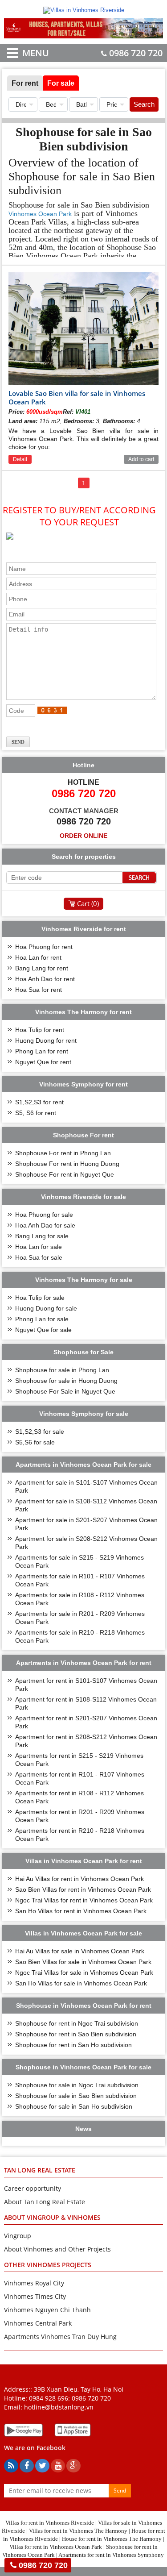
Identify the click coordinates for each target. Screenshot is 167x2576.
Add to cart (141, 459)
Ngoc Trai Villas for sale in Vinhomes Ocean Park (84, 1973)
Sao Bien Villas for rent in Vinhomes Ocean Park (83, 1889)
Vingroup (18, 2236)
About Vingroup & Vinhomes (52, 2217)
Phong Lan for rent (42, 1051)
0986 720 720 (136, 53)
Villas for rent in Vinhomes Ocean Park (56, 2547)
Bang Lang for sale (42, 1236)
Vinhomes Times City (35, 2296)
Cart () (88, 903)
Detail (20, 459)
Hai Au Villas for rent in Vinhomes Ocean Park (79, 1879)
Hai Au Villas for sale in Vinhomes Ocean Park (80, 1951)
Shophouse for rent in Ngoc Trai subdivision (77, 2023)
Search (144, 104)
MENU (22, 53)
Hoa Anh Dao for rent (45, 979)
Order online (83, 836)
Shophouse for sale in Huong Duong (66, 1381)
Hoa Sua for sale (39, 1257)
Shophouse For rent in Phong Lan (63, 1153)
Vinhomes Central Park (38, 2323)
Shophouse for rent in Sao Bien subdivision (76, 2034)
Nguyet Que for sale (43, 1330)
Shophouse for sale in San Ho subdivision (74, 2106)
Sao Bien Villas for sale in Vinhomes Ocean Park (83, 1962)
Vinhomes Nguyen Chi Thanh (47, 2310)
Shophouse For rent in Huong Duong (67, 1164)
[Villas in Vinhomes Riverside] (84, 10)
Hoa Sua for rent (39, 990)
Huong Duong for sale (46, 1308)
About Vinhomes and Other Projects (57, 2249)
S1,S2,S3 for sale (40, 1432)
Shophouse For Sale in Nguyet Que (65, 1391)
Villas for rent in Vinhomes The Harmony (78, 2531)
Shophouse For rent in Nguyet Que (65, 1174)
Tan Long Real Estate (40, 2170)
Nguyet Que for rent (43, 1062)
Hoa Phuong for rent (44, 947)
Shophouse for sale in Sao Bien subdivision (76, 2096)
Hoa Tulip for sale (40, 1298)
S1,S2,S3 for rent (39, 1102)
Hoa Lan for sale (39, 1247)
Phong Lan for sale (42, 1319)
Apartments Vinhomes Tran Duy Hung (60, 2337)
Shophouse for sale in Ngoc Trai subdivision (77, 2085)
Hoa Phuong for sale (44, 1215)
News (83, 2129)
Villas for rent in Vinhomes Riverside (50, 2523)
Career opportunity (33, 2188)
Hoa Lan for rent (38, 957)
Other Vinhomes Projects (48, 2265)
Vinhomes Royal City (34, 2283)
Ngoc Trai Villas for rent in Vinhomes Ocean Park (84, 1900)
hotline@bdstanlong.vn (59, 2407)
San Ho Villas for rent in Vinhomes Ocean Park (81, 1911)
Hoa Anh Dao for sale (45, 1225)
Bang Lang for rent (42, 968)
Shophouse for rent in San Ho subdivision (73, 2045)
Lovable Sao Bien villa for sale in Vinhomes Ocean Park (77, 397)
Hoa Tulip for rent (40, 1030)
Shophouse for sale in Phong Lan (62, 1370)
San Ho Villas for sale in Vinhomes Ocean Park (81, 1983)
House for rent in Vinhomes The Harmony (112, 2539)
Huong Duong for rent (46, 1040)
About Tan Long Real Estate (45, 2202)
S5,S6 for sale (35, 1442)
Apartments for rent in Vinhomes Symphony (111, 2555)
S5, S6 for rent (36, 1113)
